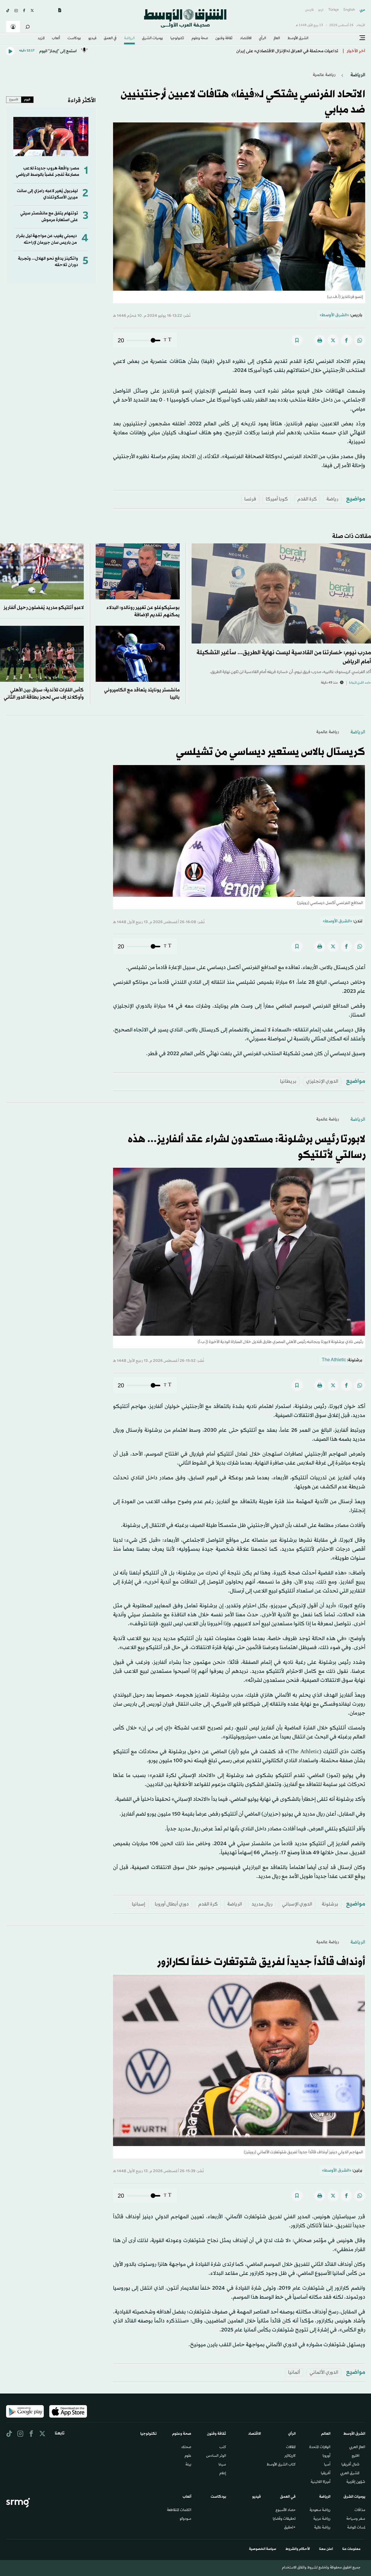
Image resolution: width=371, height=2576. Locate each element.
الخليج (355, 2456)
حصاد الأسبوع (286, 2510)
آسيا (327, 2465)
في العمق (110, 39)
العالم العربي (357, 2447)
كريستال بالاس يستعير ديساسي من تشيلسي (271, 752)
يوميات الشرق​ (152, 39)
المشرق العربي (350, 2474)
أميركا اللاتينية (321, 2482)
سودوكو (185, 2519)
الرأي (262, 39)
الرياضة (129, 39)
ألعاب (56, 39)
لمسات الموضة (356, 2528)
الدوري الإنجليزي (322, 1081)
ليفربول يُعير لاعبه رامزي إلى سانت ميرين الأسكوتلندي (47, 194)
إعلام (223, 2474)
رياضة (332, 499)
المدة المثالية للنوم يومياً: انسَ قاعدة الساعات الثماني (292, 51)
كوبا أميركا (277, 499)
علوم (188, 2456)
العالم (277, 39)
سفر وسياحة (356, 2519)
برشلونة (330, 1904)
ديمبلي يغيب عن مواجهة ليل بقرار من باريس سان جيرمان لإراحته (46, 239)
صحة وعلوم (200, 39)
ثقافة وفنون (224, 39)
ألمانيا (294, 2372)
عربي (362, 10)
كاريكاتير (290, 2456)
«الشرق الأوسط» (334, 315)
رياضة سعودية (320, 2510)
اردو (321, 10)
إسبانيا (139, 1904)
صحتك (186, 2447)
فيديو (92, 39)
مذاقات (360, 2510)
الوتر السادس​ (216, 2456)
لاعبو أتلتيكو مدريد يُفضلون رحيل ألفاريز (44, 608)
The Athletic (334, 1360)
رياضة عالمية (324, 75)
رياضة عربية (322, 2519)
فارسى (309, 10)
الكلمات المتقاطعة (179, 2510)
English (349, 10)
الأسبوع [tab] (14, 100)
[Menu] (362, 38)
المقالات (291, 2447)
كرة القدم (307, 499)
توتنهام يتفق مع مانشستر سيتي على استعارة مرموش (49, 217)
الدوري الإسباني (297, 1904)
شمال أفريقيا (350, 2465)
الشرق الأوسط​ (298, 39)
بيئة (188, 2465)
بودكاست (74, 39)
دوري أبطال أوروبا (172, 1904)
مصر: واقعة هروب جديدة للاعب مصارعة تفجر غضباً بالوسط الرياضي (48, 172)
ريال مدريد (262, 1904)
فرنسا (250, 499)
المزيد (41, 39)
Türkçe (333, 10)
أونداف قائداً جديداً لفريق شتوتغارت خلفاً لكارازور (261, 1962)
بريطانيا (288, 1081)
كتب (223, 2447)
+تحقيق (290, 2528)
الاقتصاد (246, 39)
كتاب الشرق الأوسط (281, 2465)
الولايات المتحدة (320, 2447)
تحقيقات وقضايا (284, 2519)
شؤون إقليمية (356, 2482)
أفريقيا (326, 2474)
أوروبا (327, 2456)
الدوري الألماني (324, 2372)
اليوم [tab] (27, 100)
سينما (222, 2465)
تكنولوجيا (177, 39)
